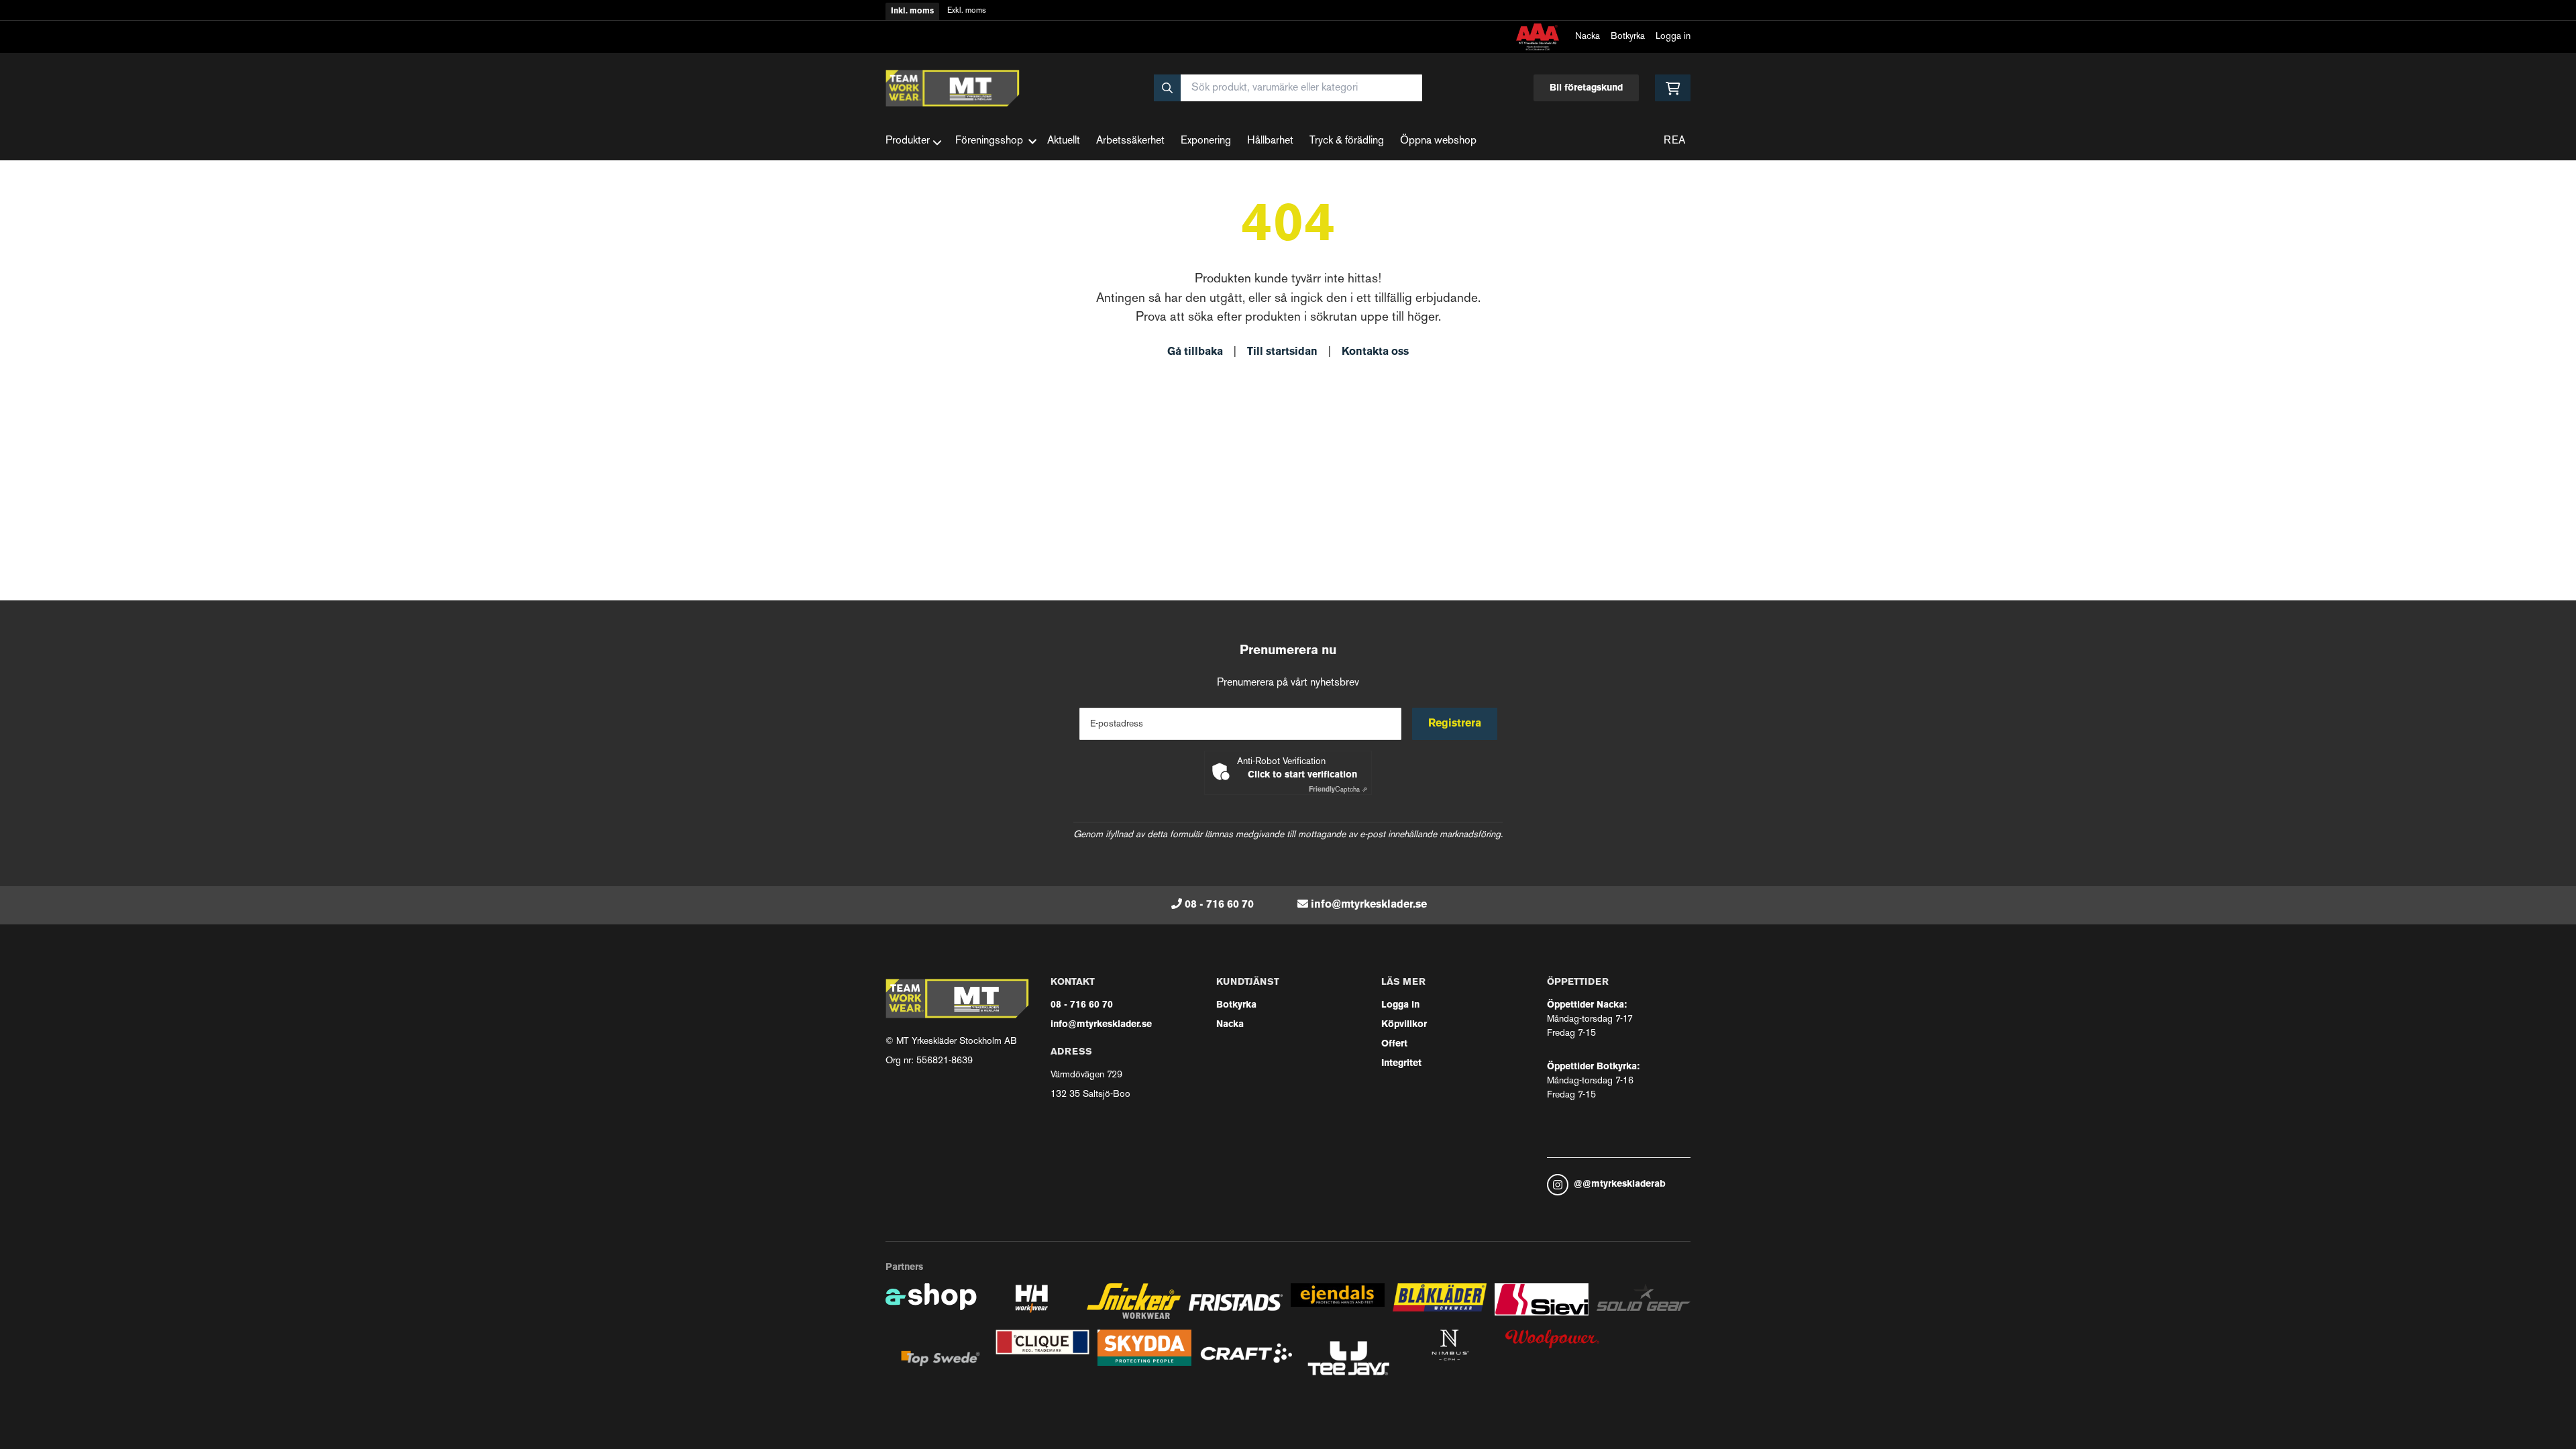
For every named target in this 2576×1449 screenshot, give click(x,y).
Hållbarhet (1270, 141)
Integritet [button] (1401, 1064)
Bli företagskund (1586, 88)
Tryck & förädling (1347, 141)
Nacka (1588, 37)
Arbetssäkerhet (1130, 141)
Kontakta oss (1375, 352)
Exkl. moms (967, 11)
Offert (1394, 1044)
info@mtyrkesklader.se (1369, 905)
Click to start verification (1302, 775)
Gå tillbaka (1195, 352)
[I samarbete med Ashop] (931, 1306)
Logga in (1673, 37)
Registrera (1455, 724)
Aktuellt (1064, 141)
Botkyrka (1628, 37)
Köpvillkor (1404, 1025)
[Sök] (1167, 88)
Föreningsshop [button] (989, 141)
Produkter (908, 141)
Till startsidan (1282, 352)
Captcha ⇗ (1338, 790)
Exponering (1206, 141)
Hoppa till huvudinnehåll (1283, 18)
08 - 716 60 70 (1219, 905)
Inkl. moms (912, 11)
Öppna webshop (1438, 141)
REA (1674, 141)
